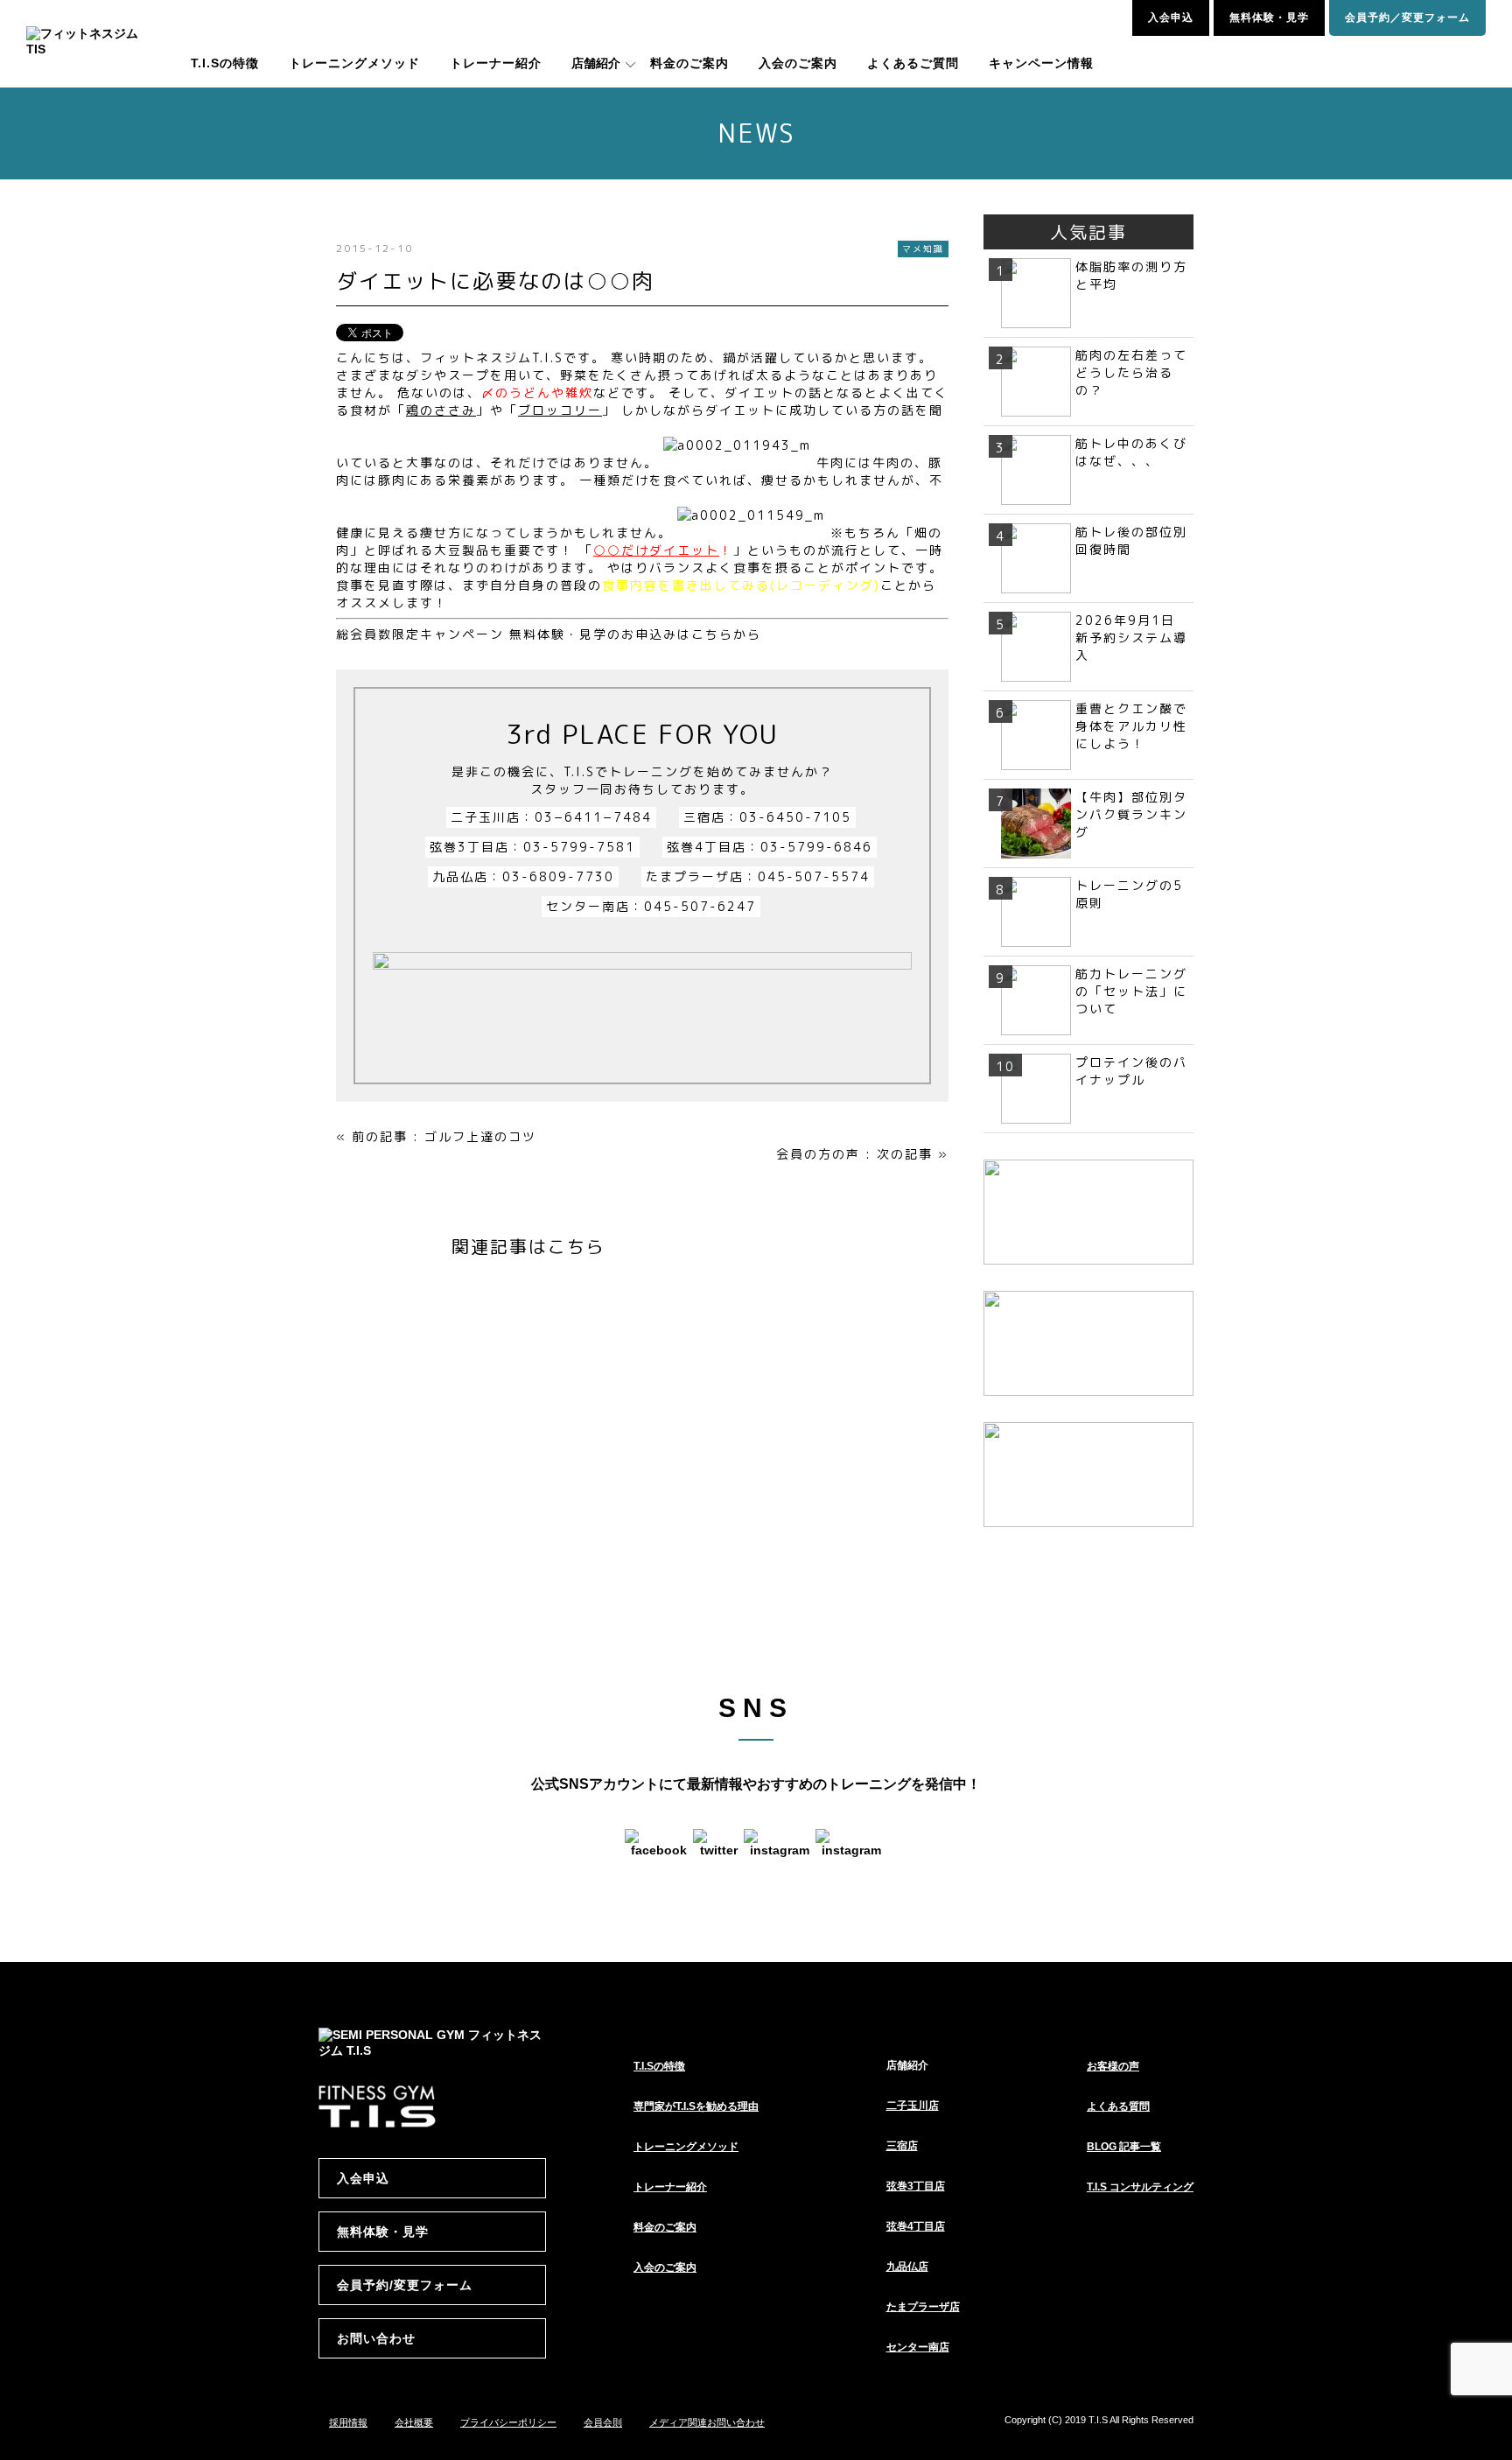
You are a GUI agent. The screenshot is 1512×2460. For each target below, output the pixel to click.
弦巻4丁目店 (916, 2226)
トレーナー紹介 (496, 63)
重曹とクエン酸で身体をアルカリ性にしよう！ (1131, 726)
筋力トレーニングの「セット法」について (1131, 991)
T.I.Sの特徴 (225, 63)
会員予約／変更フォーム (1407, 18)
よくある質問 (1118, 2106)
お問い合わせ (376, 2338)
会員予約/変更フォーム (405, 2285)
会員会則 (603, 2422)
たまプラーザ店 (923, 2307)
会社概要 (414, 2422)
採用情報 (348, 2422)
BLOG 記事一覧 (1124, 2147)
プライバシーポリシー (508, 2422)
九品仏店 (907, 2267)
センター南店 (918, 2347)
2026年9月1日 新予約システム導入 (1132, 638)
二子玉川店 (913, 2106)
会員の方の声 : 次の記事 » (862, 1154)
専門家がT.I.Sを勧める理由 (696, 2106)
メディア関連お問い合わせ (707, 2422)
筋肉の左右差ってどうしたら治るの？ (1131, 372)
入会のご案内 (798, 63)
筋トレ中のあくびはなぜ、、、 (1131, 452)
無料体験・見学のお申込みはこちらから (633, 634)
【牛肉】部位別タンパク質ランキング (1131, 814)
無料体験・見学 (1269, 18)
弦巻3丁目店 (916, 2186)
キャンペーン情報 (1041, 63)
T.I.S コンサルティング (1140, 2187)
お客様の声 (1113, 2066)
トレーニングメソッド (354, 63)
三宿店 (902, 2146)
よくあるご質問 (913, 63)
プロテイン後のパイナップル (1131, 1071)
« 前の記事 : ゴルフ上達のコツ (436, 1136)
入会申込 (1171, 18)
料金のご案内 (689, 63)
